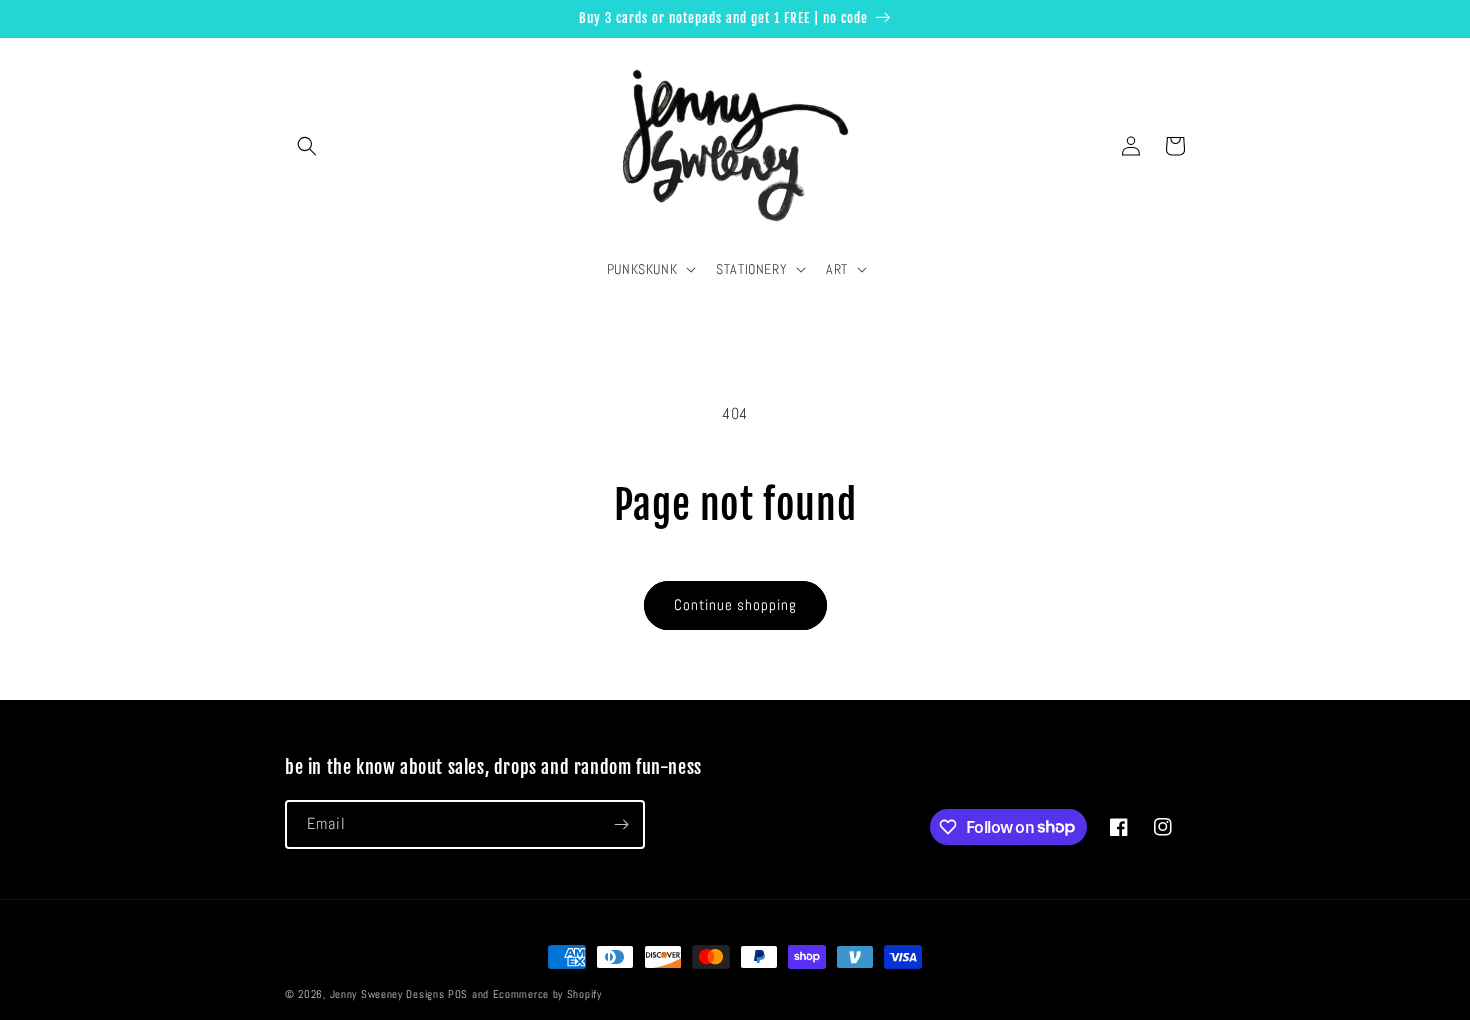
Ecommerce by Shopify (547, 994)
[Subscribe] (621, 824)
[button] (307, 146)
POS (458, 994)
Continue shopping (735, 604)
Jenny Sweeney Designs (387, 994)
